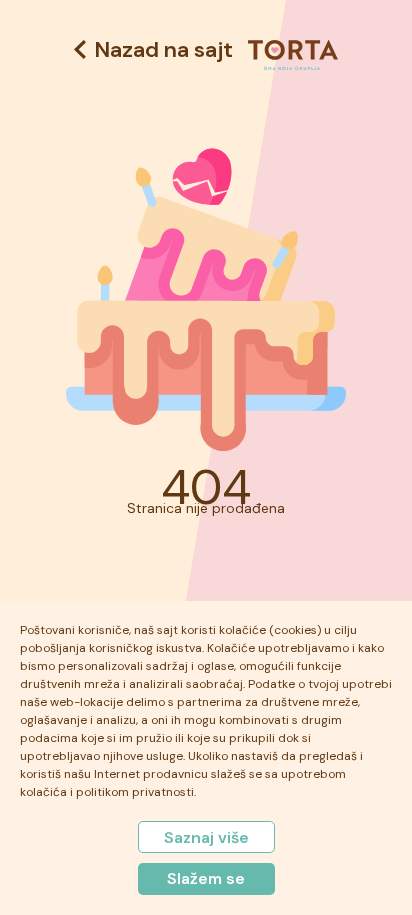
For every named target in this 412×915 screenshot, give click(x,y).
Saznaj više (206, 837)
